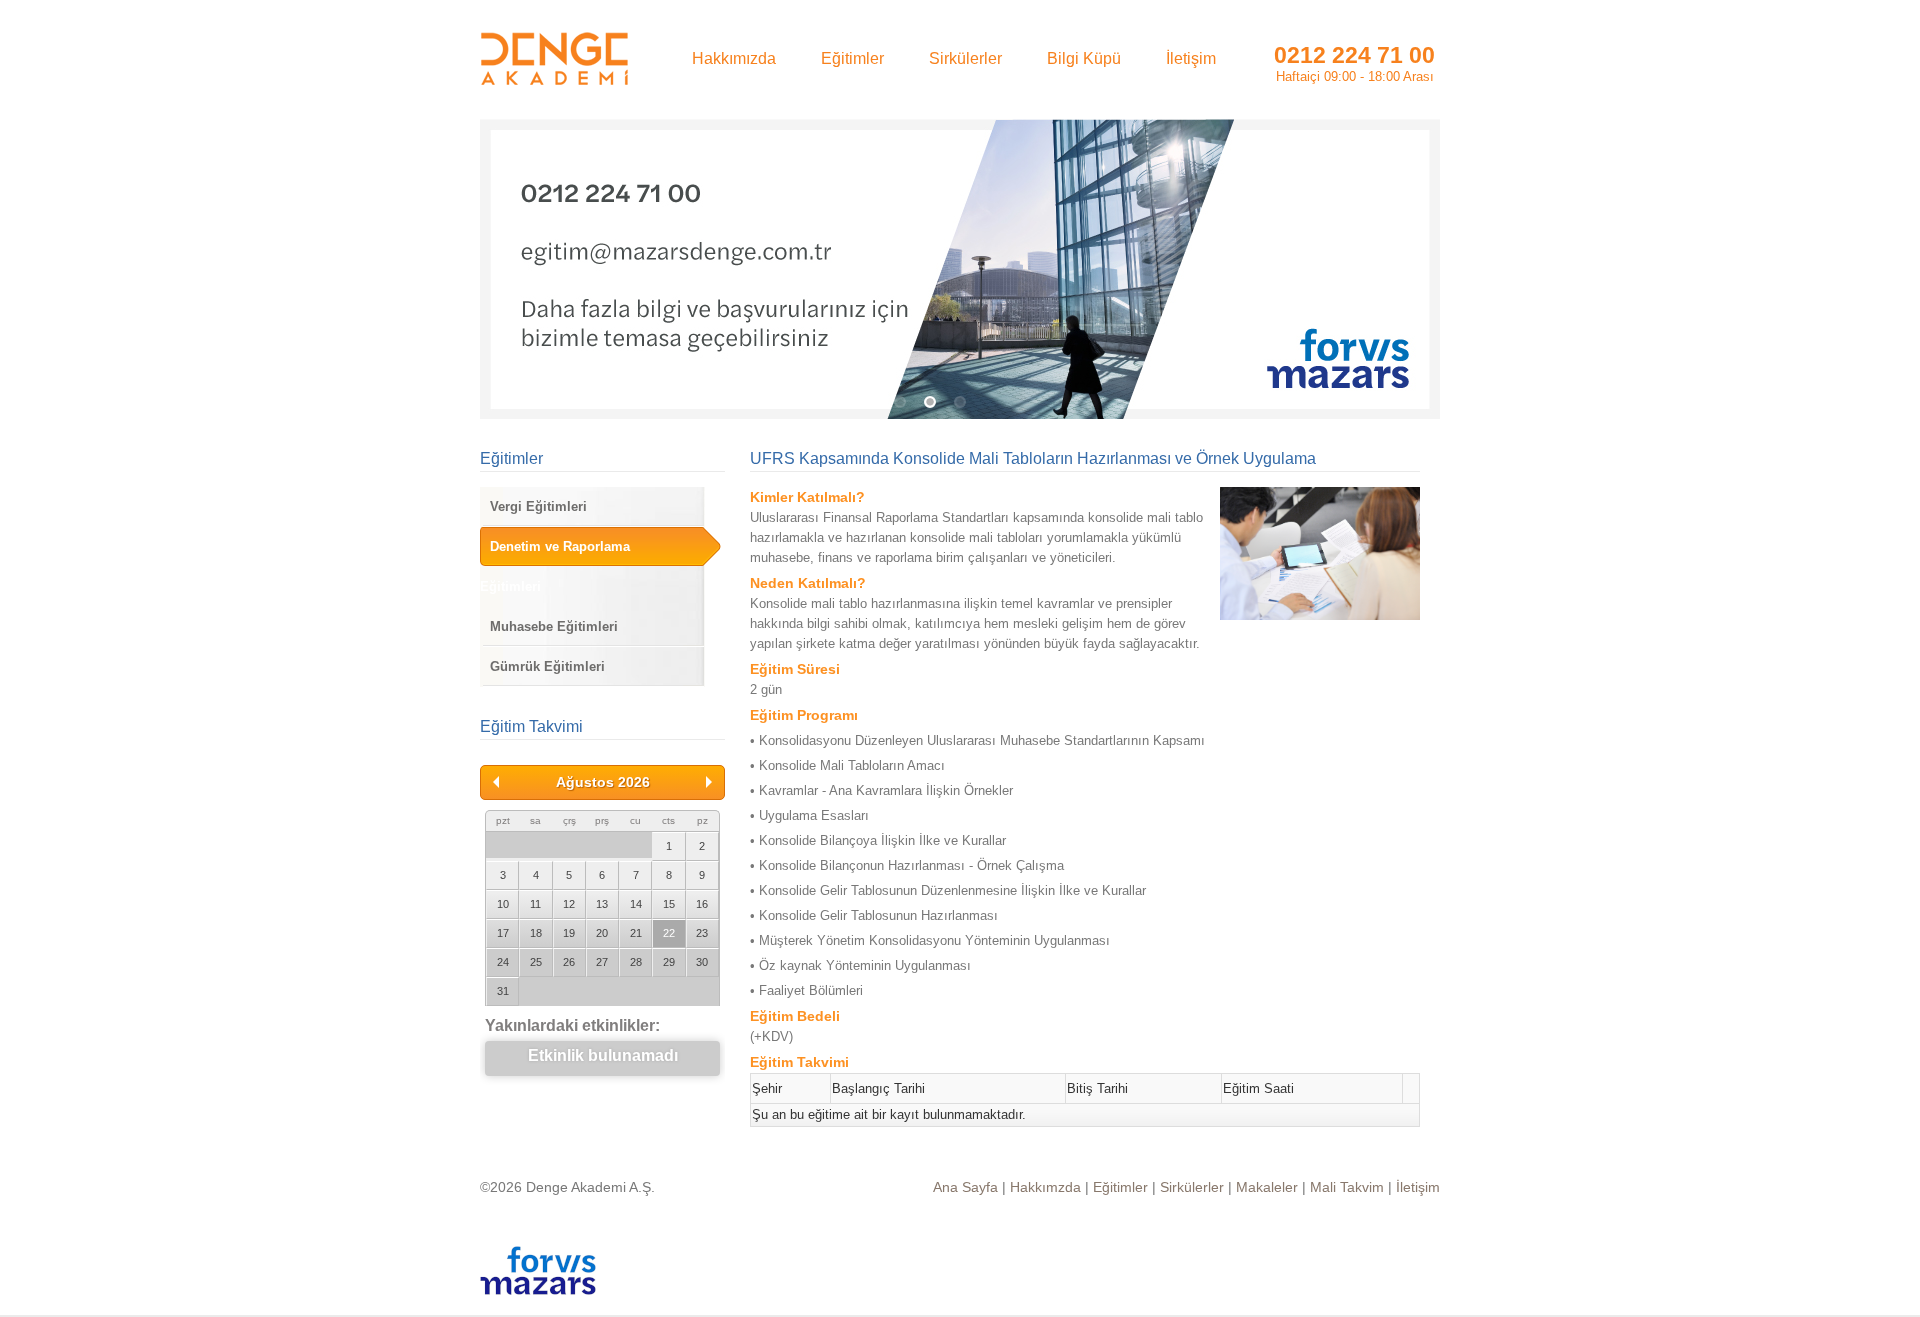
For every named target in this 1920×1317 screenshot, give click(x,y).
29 (669, 962)
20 (602, 933)
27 (602, 962)
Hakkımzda (1045, 1187)
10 (503, 904)
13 (602, 904)
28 (636, 962)
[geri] (496, 782)
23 (702, 933)
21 (636, 933)
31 (503, 991)
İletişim (1418, 1187)
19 (569, 933)
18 (536, 933)
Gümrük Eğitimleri (547, 666)
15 (669, 904)
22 (669, 933)
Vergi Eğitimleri (538, 506)
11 (535, 904)
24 (503, 962)
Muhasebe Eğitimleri (554, 626)
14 (636, 904)
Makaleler (1267, 1187)
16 (702, 904)
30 (702, 962)
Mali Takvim (1347, 1187)
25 (536, 962)
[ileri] (709, 782)
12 (569, 904)
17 (503, 933)
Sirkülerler (1192, 1187)
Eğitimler (511, 458)
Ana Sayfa (965, 1187)
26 (569, 962)
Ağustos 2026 (603, 782)
